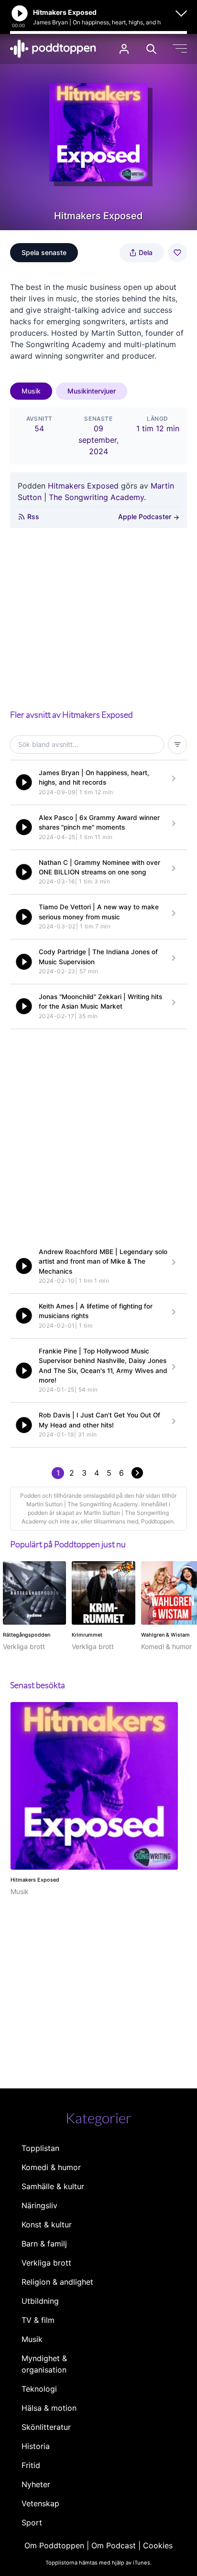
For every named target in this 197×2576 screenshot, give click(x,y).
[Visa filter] (177, 745)
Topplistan (40, 2148)
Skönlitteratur (46, 2427)
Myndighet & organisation (44, 2364)
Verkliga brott (46, 2263)
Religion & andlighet (57, 2282)
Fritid (31, 2465)
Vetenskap (40, 2503)
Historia (36, 2446)
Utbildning (40, 2301)
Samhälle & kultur (53, 2186)
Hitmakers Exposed (83, 486)
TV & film (38, 2320)
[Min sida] (124, 49)
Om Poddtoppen (54, 2545)
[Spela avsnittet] (24, 782)
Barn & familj (44, 2244)
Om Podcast (114, 2545)
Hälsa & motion (49, 2408)
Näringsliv (39, 2205)
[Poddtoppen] (53, 49)
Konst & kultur (47, 2225)
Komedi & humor (51, 2167)
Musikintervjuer (92, 391)
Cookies (158, 2545)
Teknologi (39, 2389)
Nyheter (36, 2484)
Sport (32, 2523)
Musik (31, 391)
